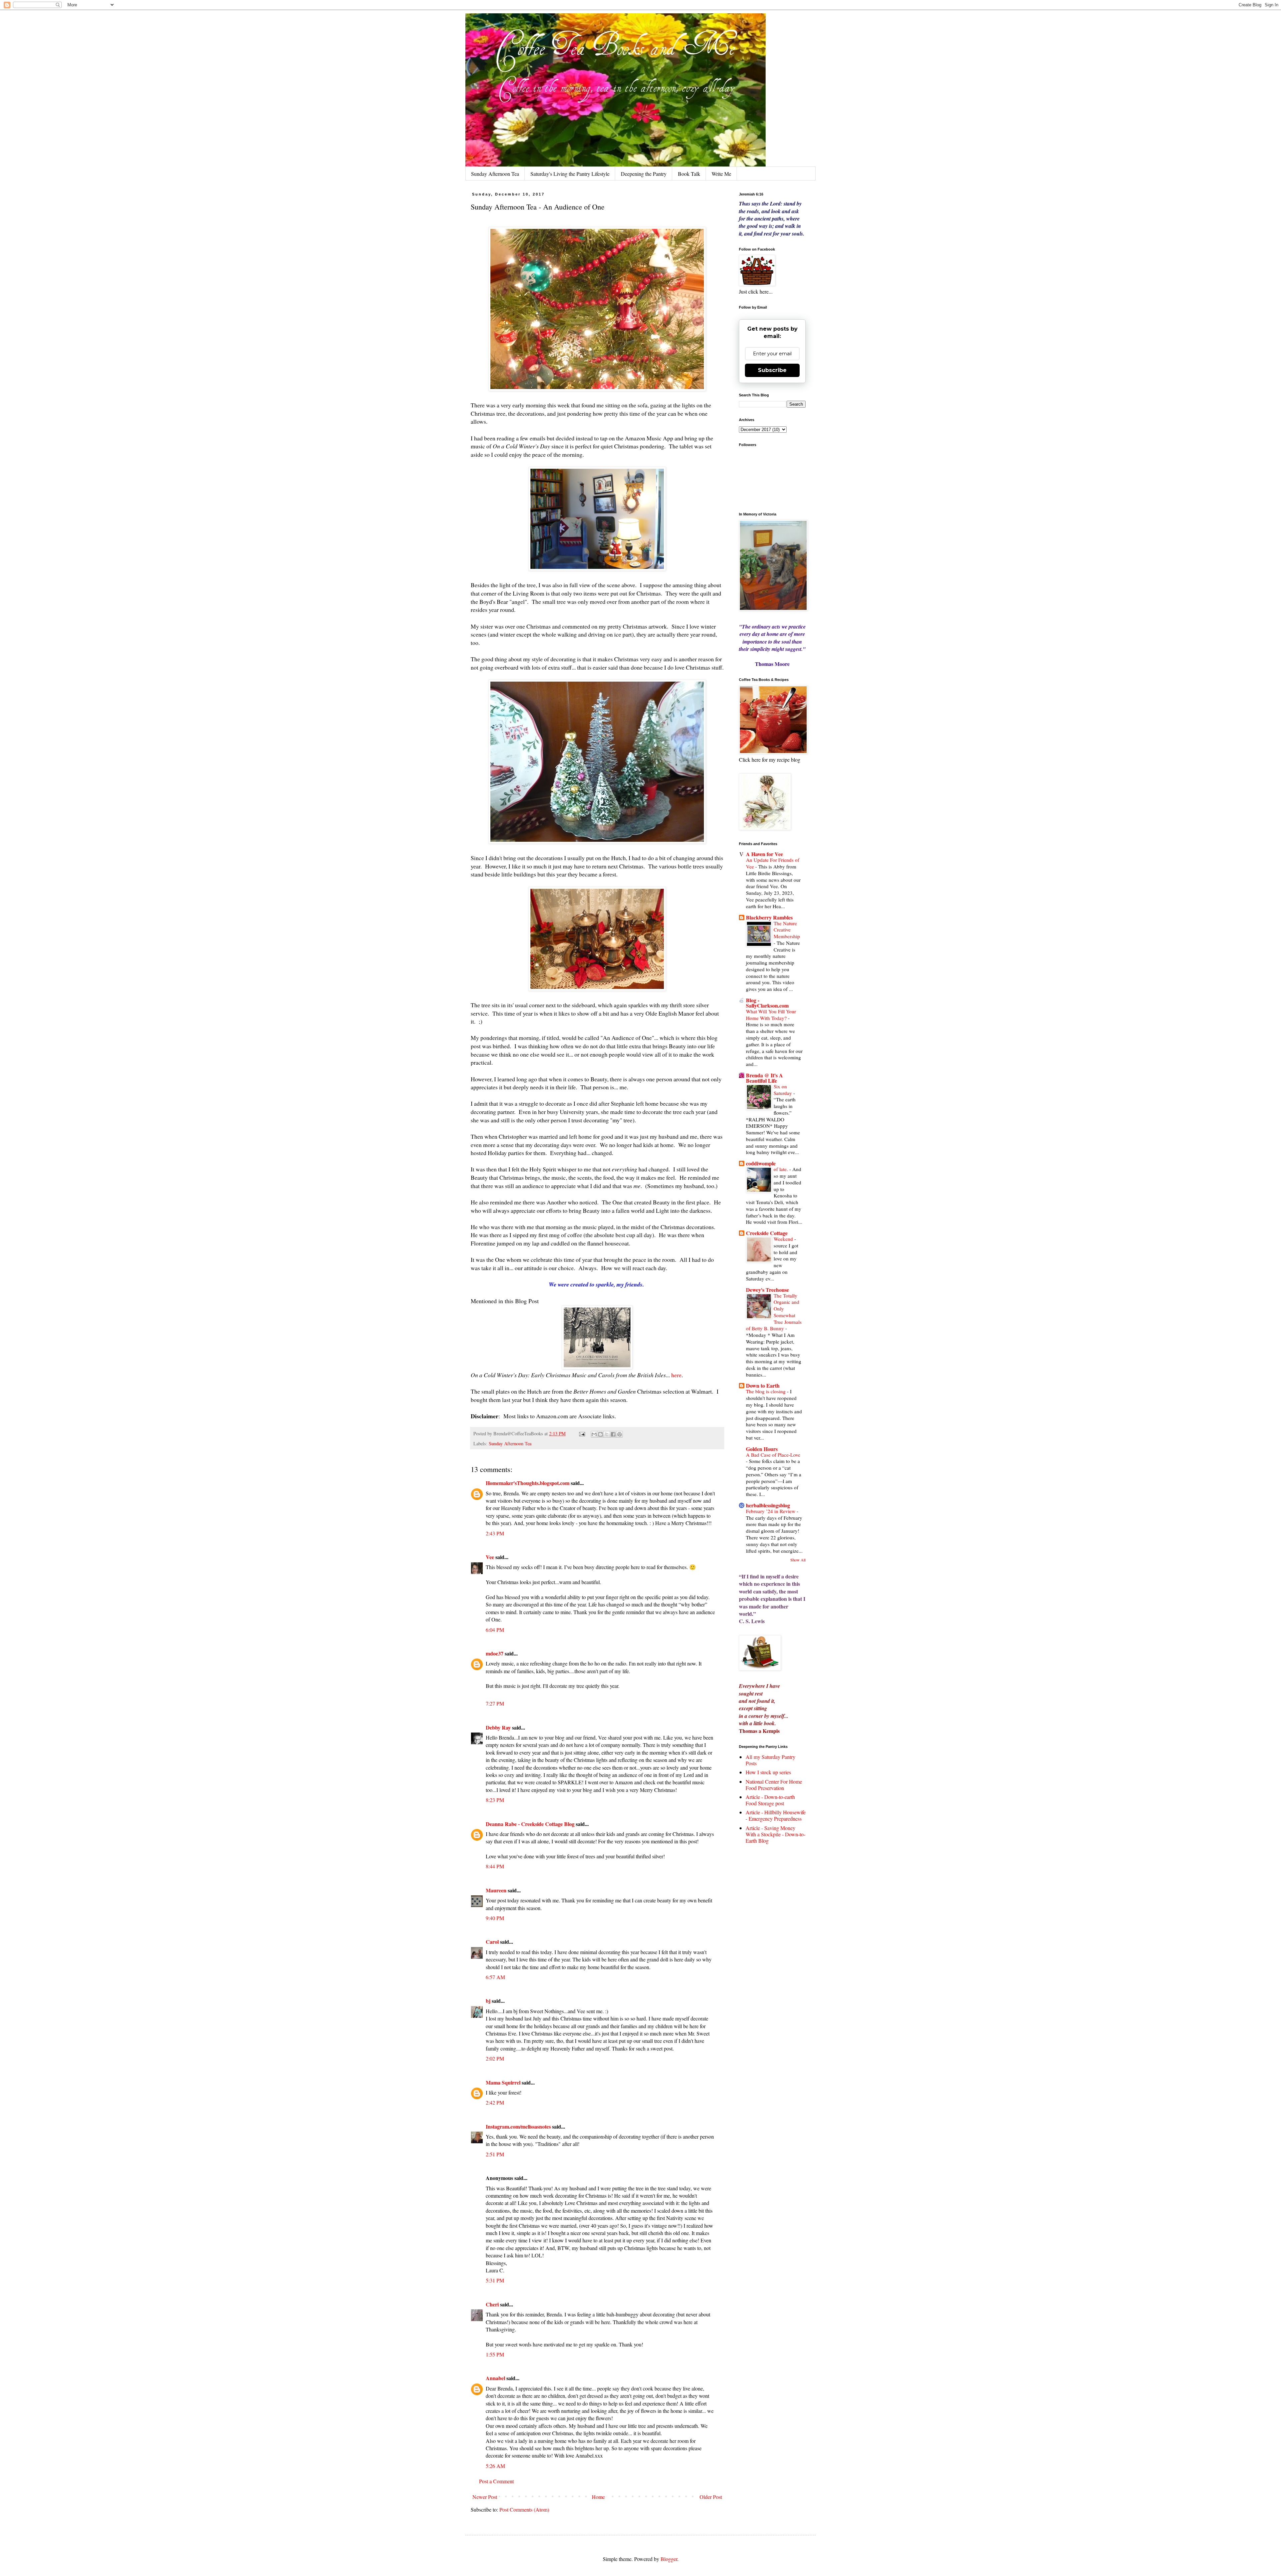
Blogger (669, 2559)
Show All (798, 1560)
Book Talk (689, 174)
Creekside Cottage (767, 1233)
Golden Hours (762, 1449)
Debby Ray (498, 1727)
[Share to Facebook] (613, 1434)
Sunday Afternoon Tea (495, 174)
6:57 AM (495, 1977)
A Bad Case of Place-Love (773, 1455)
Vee (490, 1557)
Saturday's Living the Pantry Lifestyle (570, 174)
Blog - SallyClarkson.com (767, 1003)
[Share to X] (607, 1434)
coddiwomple (761, 1163)
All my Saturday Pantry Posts (770, 1760)
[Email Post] (582, 1433)
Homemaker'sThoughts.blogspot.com (528, 1483)
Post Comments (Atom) (524, 2509)
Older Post (711, 2497)
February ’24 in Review (771, 1511)
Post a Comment (496, 2481)
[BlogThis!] (600, 1434)
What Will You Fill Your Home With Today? (771, 1015)
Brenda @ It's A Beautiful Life (764, 1078)
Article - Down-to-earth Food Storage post (770, 1800)
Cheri (492, 2304)
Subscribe (772, 370)
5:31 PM (495, 2280)
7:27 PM (495, 1703)
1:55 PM (495, 2354)
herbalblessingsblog (768, 1505)
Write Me (721, 174)
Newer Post (485, 2497)
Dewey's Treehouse (767, 1290)
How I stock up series (768, 1772)
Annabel (495, 2378)
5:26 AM (495, 2466)
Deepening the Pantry (644, 174)
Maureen (496, 1890)
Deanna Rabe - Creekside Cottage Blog (530, 1824)
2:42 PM (495, 2102)
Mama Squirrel (503, 2082)
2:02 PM (495, 2058)
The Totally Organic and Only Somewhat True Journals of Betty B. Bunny (774, 1312)
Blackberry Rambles (769, 917)
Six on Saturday (783, 1090)
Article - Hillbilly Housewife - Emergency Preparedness (776, 1815)
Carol (492, 1942)
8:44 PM (495, 1866)
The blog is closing (766, 1391)
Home (598, 2497)
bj (489, 2001)
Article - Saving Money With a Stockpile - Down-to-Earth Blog (775, 1834)
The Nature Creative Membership (787, 930)
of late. (781, 1169)
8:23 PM (495, 1800)
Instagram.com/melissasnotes (518, 2126)
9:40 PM (495, 1918)
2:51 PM (495, 2154)
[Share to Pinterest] (619, 1434)
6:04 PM (495, 1630)
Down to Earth (763, 1385)
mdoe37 (495, 1653)
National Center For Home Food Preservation (774, 1785)
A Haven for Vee (764, 854)
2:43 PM (495, 1533)
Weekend (784, 1239)
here (676, 1375)
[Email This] (594, 1434)
